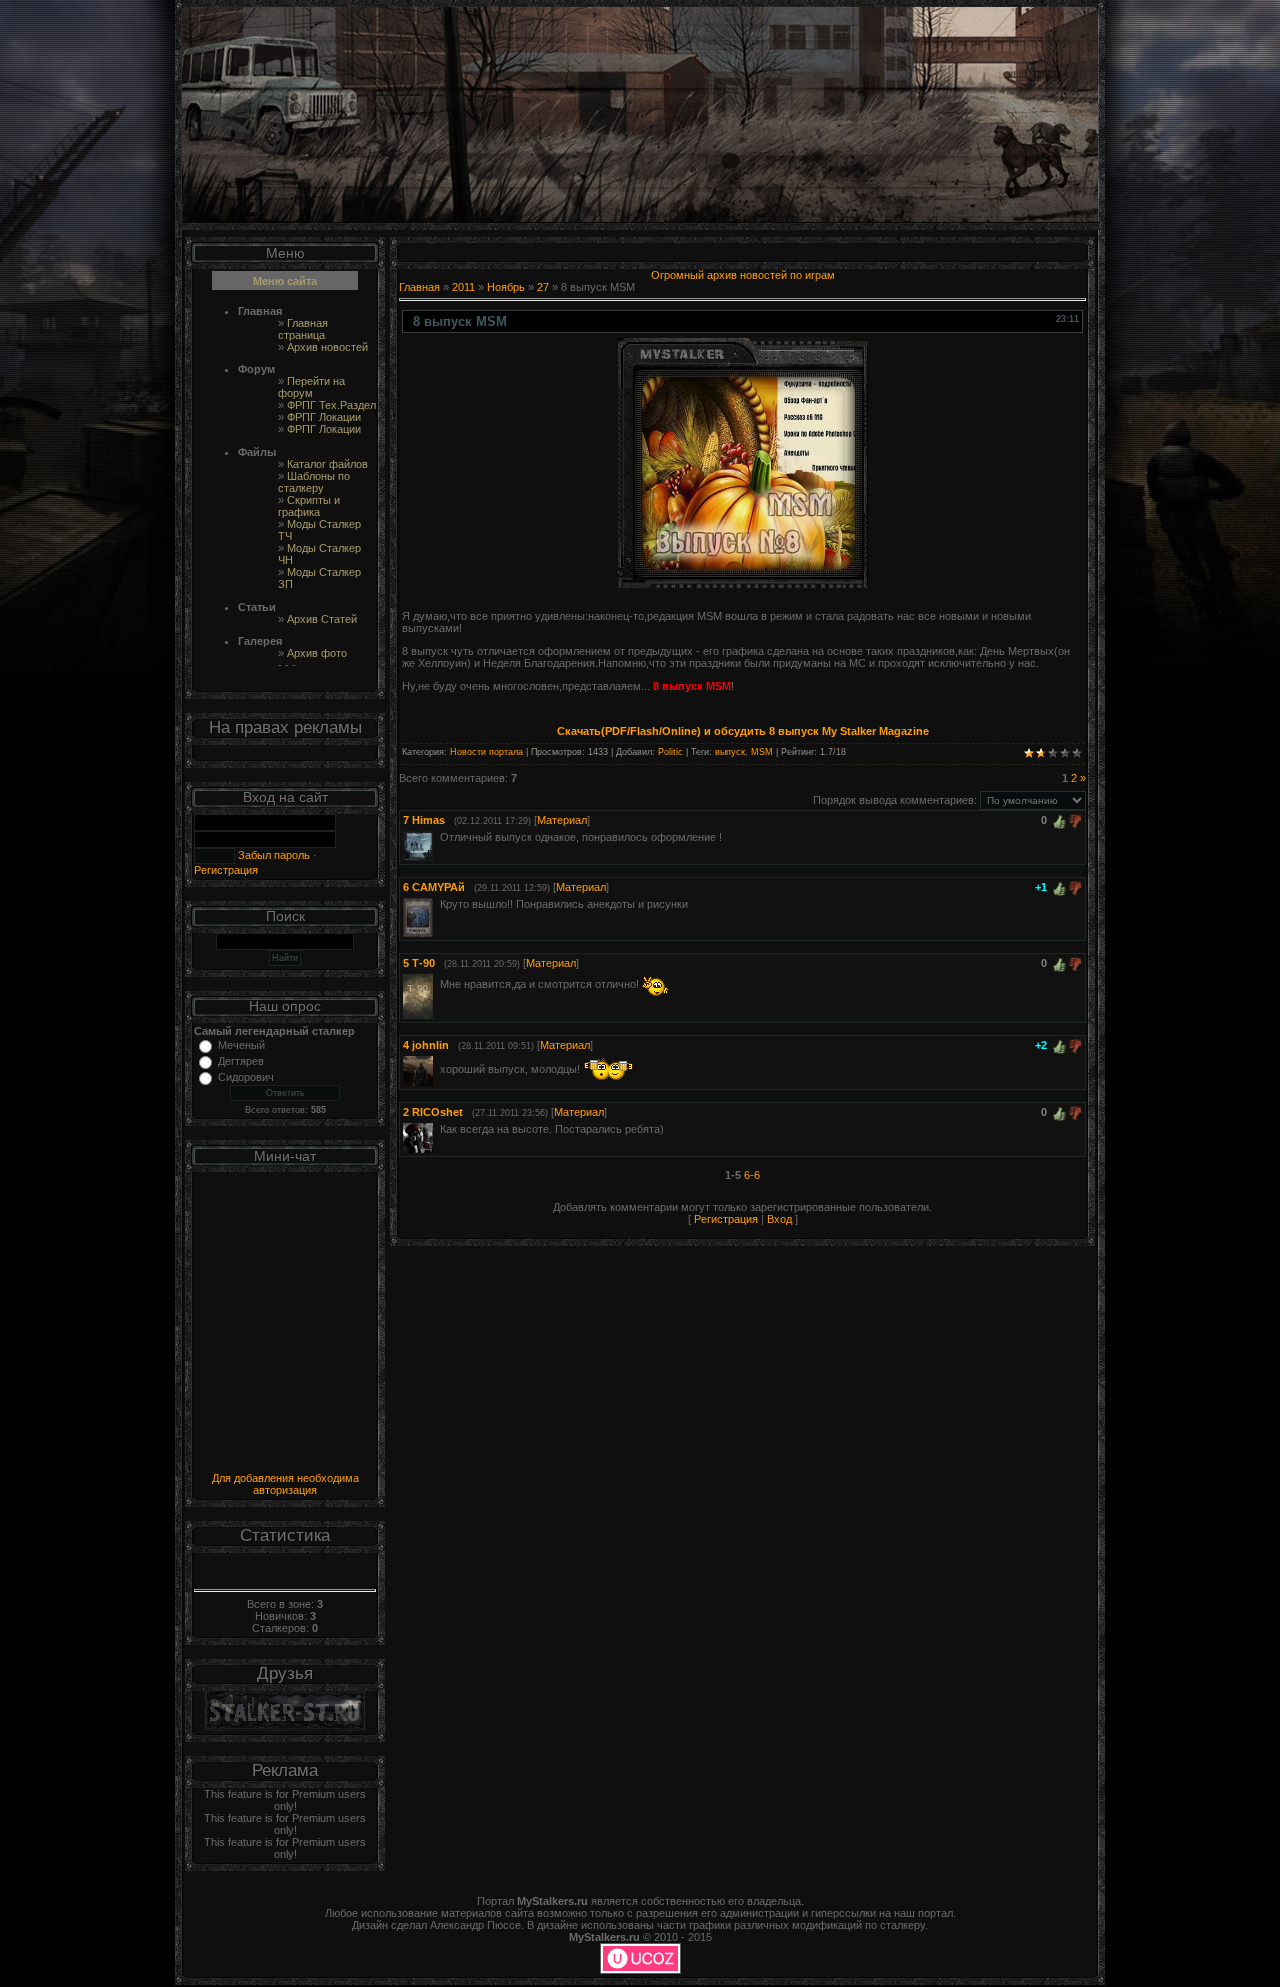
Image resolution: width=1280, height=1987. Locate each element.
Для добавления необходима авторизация (285, 1484)
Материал (562, 820)
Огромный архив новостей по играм (743, 275)
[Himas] (438, 837)
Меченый (241, 1045)
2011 (463, 287)
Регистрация (226, 870)
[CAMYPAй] (438, 904)
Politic (670, 752)
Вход (779, 1219)
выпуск (730, 752)
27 (543, 287)
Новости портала (486, 752)
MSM (762, 752)
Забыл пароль (272, 855)
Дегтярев (241, 1061)
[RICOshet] (438, 1129)
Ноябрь (506, 287)
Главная (419, 287)
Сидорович (246, 1077)
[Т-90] (438, 984)
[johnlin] (438, 1069)
